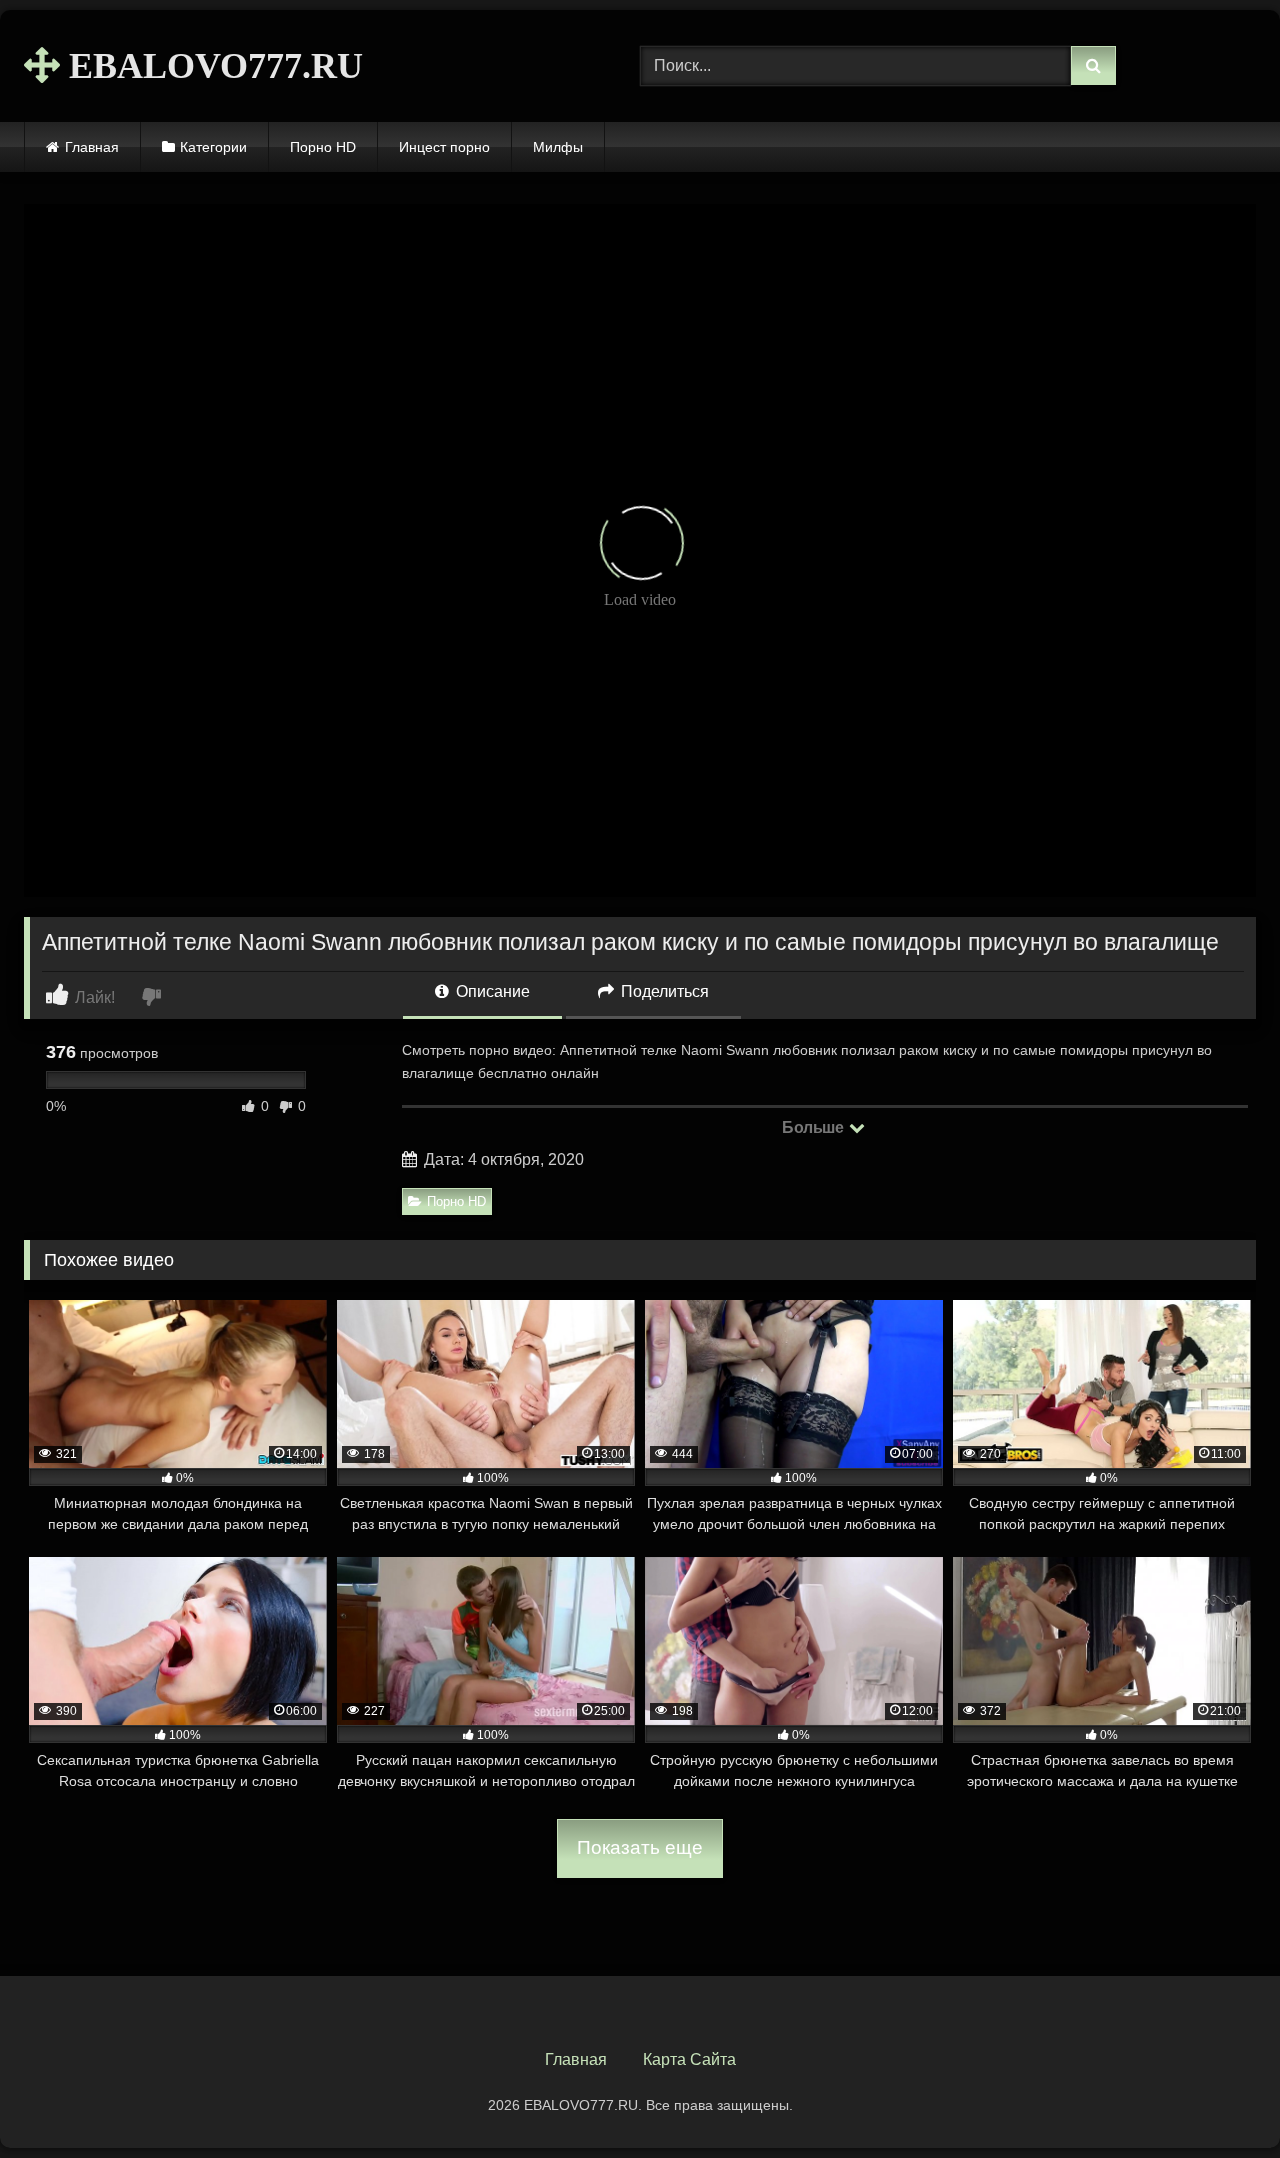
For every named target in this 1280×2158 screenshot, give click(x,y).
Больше (814, 1127)
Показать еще (640, 1847)
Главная (92, 147)
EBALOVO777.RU (211, 66)
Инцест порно (444, 147)
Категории (213, 147)
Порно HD (323, 147)
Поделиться (663, 991)
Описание (491, 991)
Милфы (558, 147)
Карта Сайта (689, 2059)
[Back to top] (1218, 2098)
